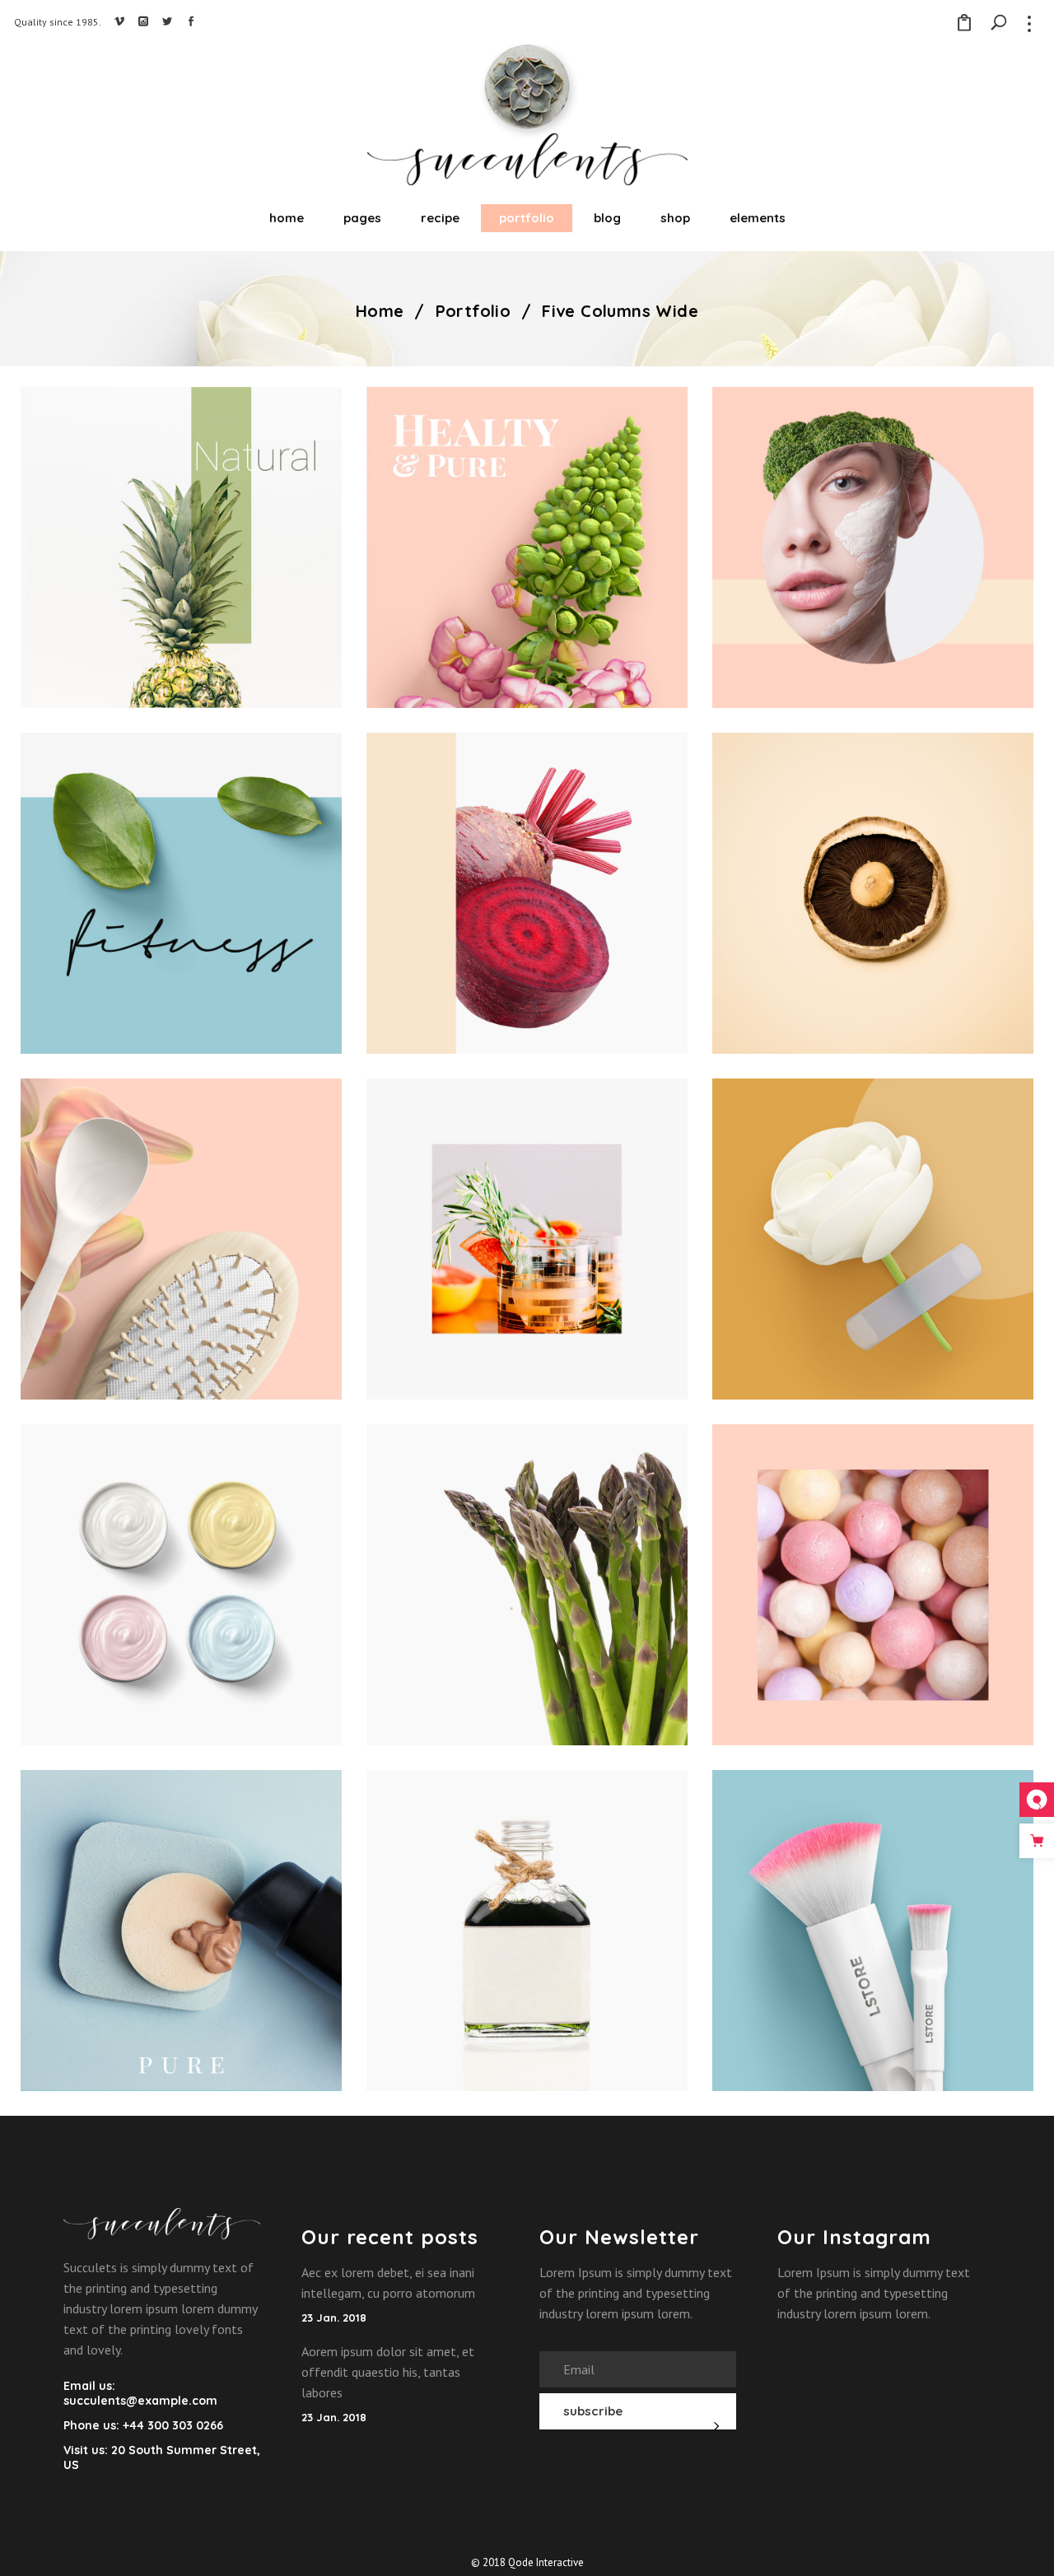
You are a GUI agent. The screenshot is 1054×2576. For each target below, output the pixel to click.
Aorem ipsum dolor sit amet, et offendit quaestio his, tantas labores (388, 2372)
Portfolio (473, 311)
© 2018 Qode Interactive (527, 2562)
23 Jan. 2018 (334, 2317)
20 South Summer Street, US (162, 2457)
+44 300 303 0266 (171, 2425)
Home (380, 311)
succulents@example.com (140, 2401)
